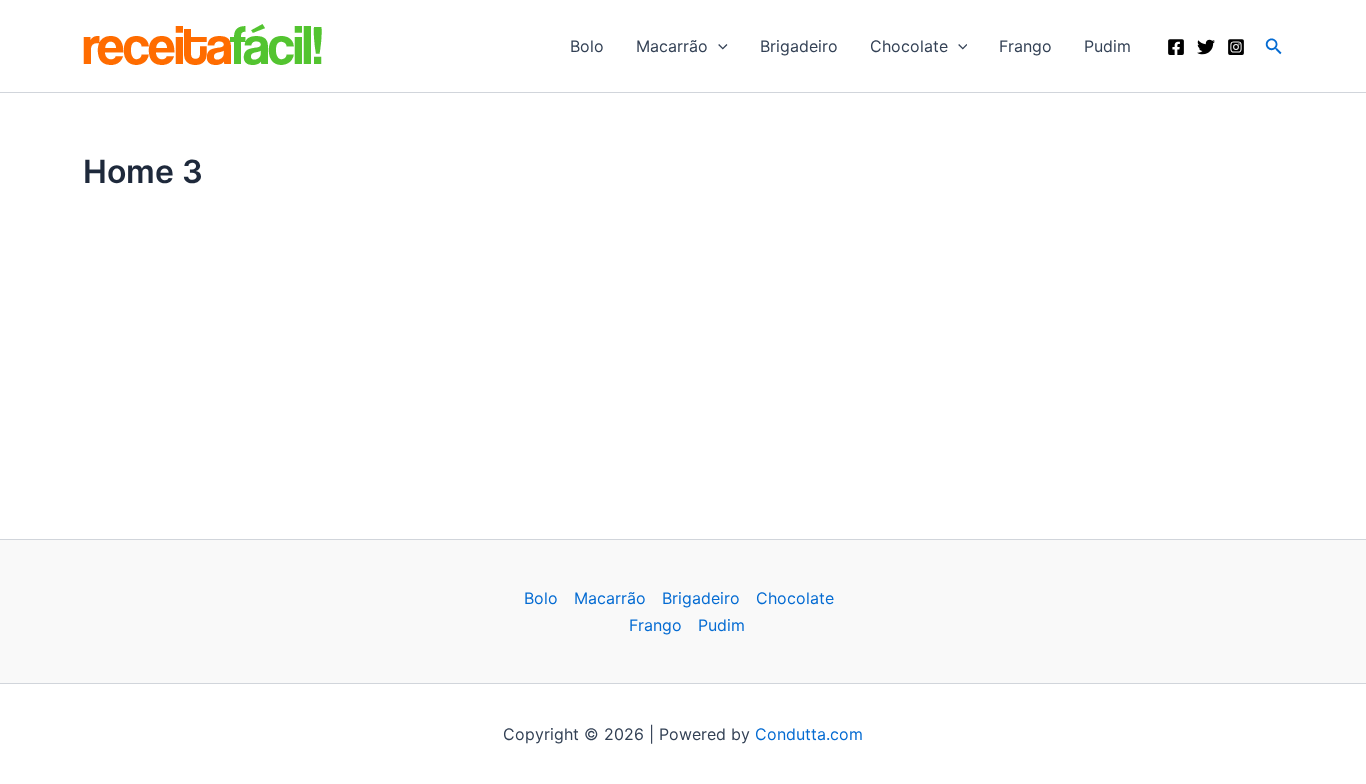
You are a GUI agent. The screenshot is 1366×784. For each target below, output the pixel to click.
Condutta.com (809, 734)
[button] (718, 46)
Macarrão (672, 46)
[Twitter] (1206, 47)
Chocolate (909, 46)
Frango (1025, 46)
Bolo (587, 46)
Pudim (1107, 46)
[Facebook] (1176, 47)
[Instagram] (1236, 47)
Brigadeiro (799, 46)
